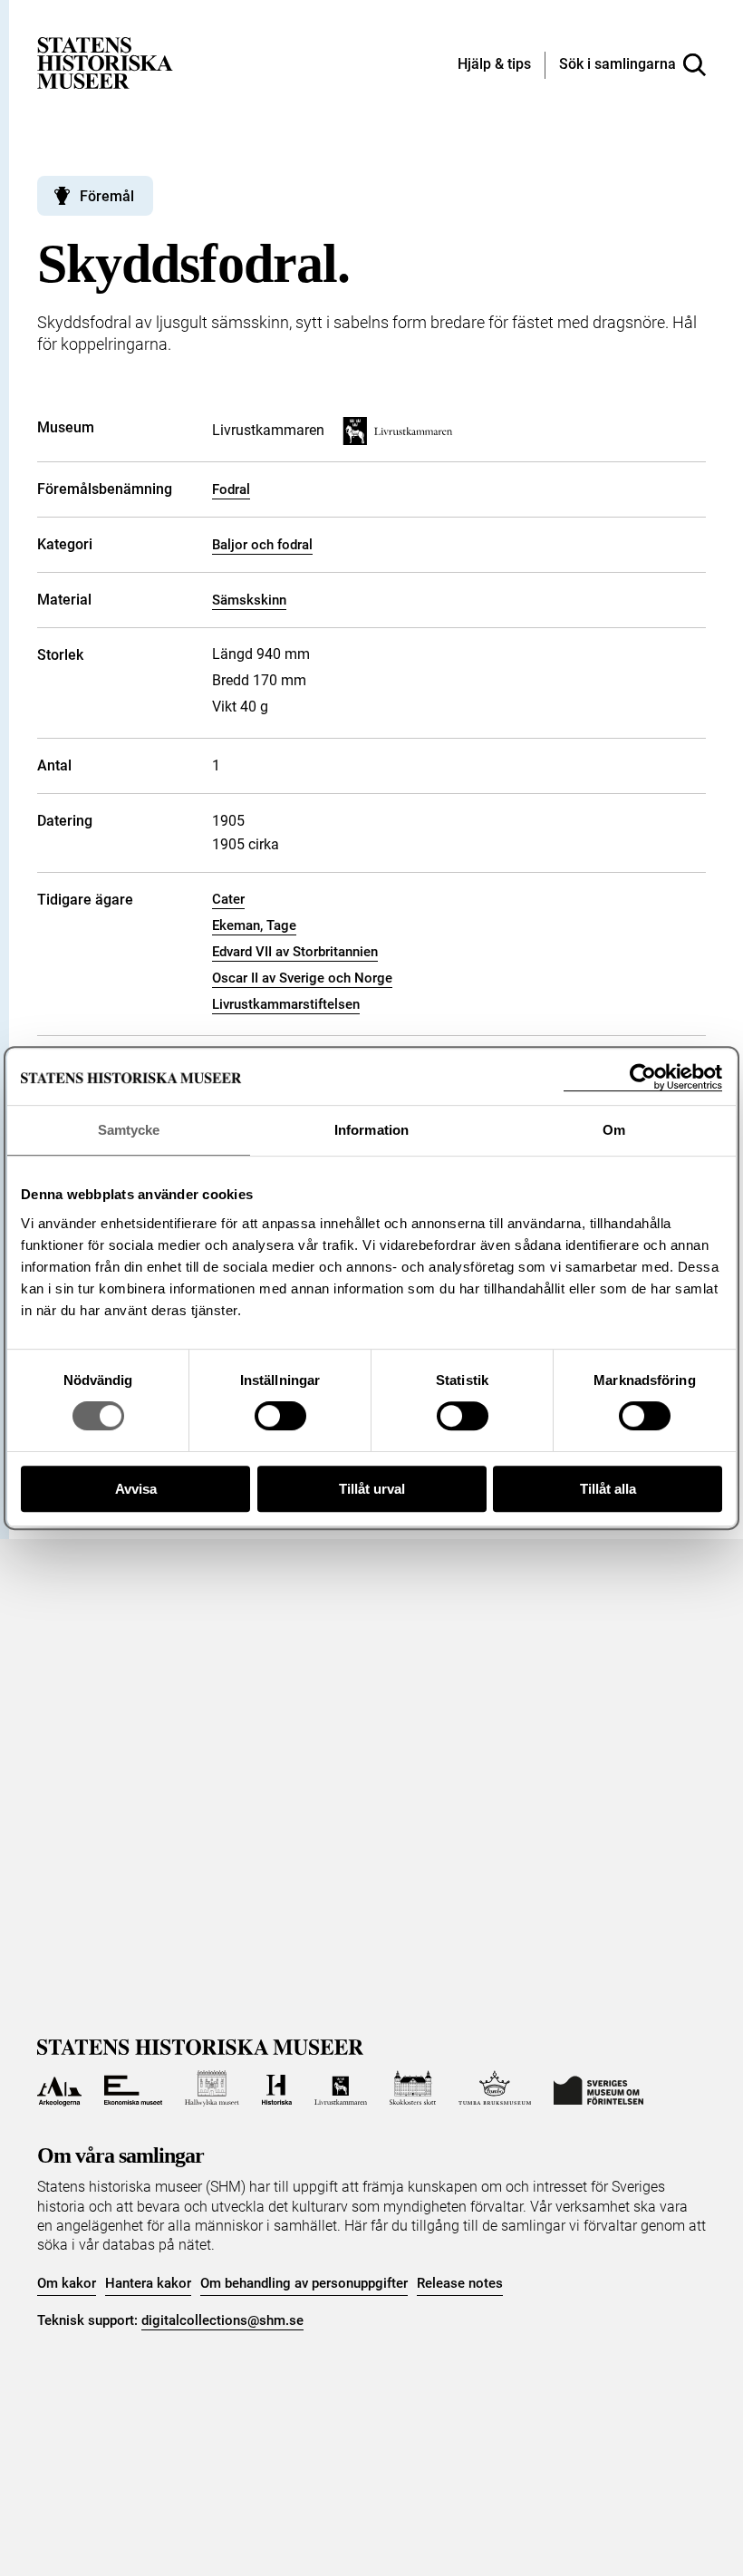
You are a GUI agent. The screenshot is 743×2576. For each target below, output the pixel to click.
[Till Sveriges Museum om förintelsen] (598, 2088)
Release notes (460, 2283)
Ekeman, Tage (254, 925)
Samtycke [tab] (129, 1130)
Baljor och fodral (262, 545)
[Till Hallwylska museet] (212, 2088)
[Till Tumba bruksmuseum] (495, 2088)
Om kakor (67, 2283)
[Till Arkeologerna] (59, 2088)
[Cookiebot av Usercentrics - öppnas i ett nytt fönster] (643, 1077)
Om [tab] (614, 1130)
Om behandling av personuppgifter (304, 2283)
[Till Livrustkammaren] (341, 2088)
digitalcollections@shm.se (222, 2320)
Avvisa (136, 1489)
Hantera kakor (148, 2283)
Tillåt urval (372, 1489)
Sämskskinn (249, 600)
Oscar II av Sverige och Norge (302, 978)
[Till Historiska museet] (277, 2088)
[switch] (280, 1416)
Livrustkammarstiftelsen (286, 1004)
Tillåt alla (608, 1489)
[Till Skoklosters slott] (413, 2088)
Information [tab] (371, 1130)
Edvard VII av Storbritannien (295, 952)
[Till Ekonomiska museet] (133, 2088)
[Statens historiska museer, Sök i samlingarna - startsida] (105, 62)
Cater (228, 899)
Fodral (231, 489)
